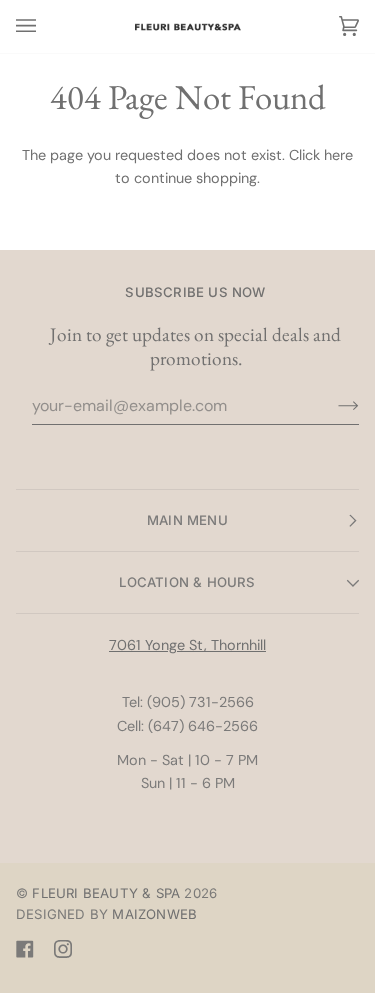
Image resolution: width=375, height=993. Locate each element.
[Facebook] (25, 949)
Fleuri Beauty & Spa (106, 893)
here (338, 155)
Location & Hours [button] (187, 582)
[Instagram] (63, 949)
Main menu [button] (187, 520)
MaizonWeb (154, 914)
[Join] (332, 406)
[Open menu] (46, 26)
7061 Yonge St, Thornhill (187, 645)
